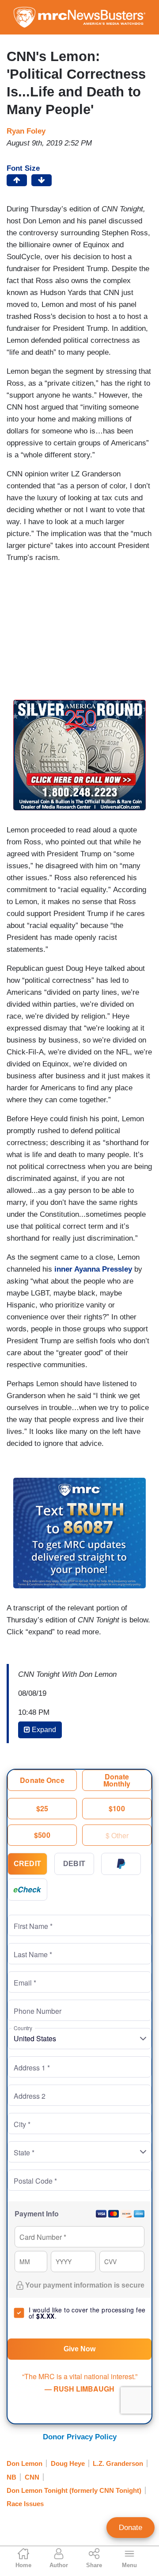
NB (11, 2477)
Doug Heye (68, 2463)
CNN (32, 2477)
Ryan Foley (26, 131)
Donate (131, 2528)
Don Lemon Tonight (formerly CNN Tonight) (74, 2490)
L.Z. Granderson (118, 2463)
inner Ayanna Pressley (94, 1269)
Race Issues (25, 2504)
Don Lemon (25, 2463)
